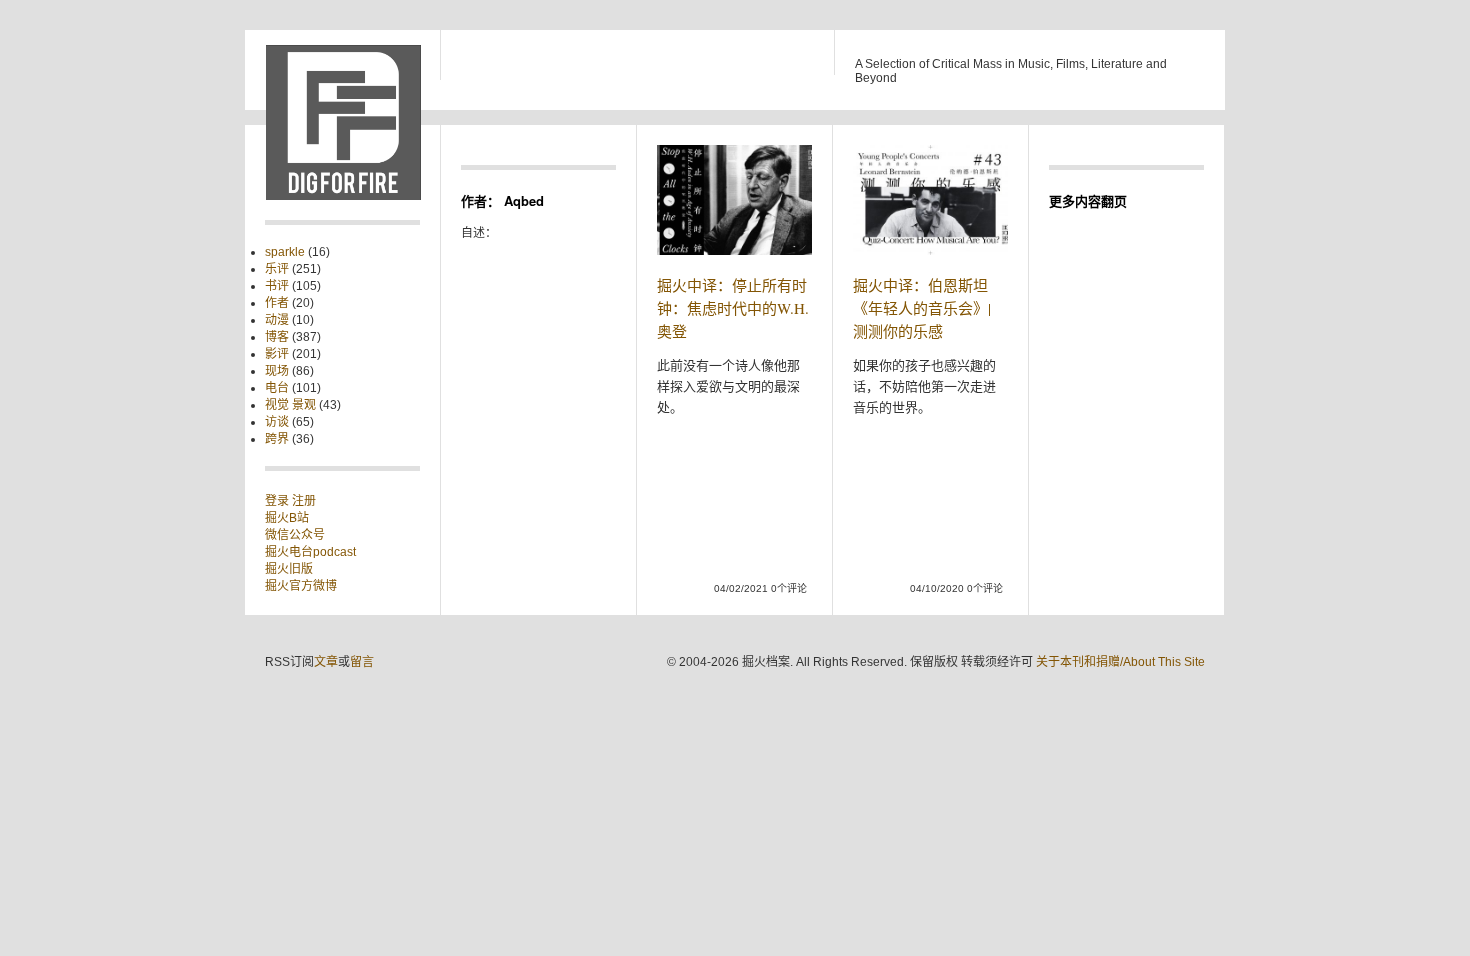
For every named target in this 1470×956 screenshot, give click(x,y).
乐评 (277, 269)
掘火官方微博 (301, 586)
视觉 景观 (290, 405)
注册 (304, 501)
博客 (277, 337)
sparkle (285, 252)
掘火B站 (287, 518)
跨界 (277, 439)
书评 (277, 286)
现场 (277, 371)
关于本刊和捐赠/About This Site (1120, 662)
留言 (362, 662)
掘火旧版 (289, 569)
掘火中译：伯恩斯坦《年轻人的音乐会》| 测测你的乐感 (922, 308)
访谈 (277, 422)
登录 (278, 501)
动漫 (277, 320)
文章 (326, 662)
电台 (277, 388)
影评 (277, 354)
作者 (277, 303)
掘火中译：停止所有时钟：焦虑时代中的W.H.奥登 (733, 308)
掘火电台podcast (310, 552)
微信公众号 (295, 535)
